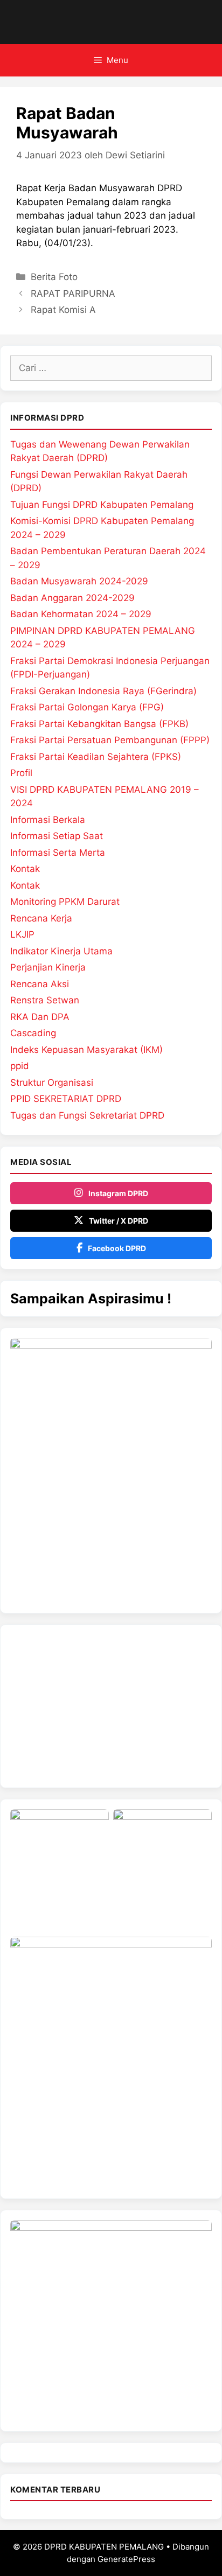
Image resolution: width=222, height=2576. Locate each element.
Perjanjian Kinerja (48, 967)
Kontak (25, 869)
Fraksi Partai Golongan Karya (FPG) (87, 707)
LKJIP (22, 934)
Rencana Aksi (40, 984)
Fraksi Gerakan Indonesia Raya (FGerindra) (103, 691)
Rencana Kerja (41, 918)
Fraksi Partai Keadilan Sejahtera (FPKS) (96, 757)
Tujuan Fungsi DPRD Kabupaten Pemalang (102, 505)
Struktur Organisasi (52, 1083)
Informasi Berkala (48, 820)
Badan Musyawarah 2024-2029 (79, 581)
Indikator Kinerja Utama (61, 951)
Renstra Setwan (45, 1000)
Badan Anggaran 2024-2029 (72, 598)
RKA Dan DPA (40, 1017)
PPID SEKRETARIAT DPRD (66, 1099)
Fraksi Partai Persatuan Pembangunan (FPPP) (110, 740)
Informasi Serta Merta (58, 853)
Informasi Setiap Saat (57, 836)
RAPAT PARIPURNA (73, 294)
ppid (20, 1066)
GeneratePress (126, 2559)
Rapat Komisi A (63, 310)
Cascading (33, 1033)
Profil (21, 773)
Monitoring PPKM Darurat (65, 902)
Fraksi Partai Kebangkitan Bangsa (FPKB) (99, 724)
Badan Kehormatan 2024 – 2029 (81, 614)
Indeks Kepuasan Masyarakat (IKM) (86, 1050)
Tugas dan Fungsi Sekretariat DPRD (87, 1115)
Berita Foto (54, 277)
